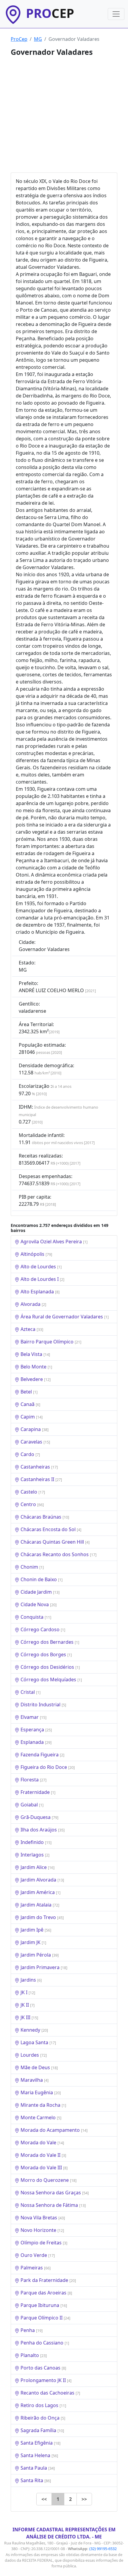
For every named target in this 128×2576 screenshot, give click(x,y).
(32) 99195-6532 (103, 2549)
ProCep (19, 39)
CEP (50, 13)
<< (44, 2499)
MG (38, 39)
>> (84, 2499)
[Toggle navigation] (116, 14)
